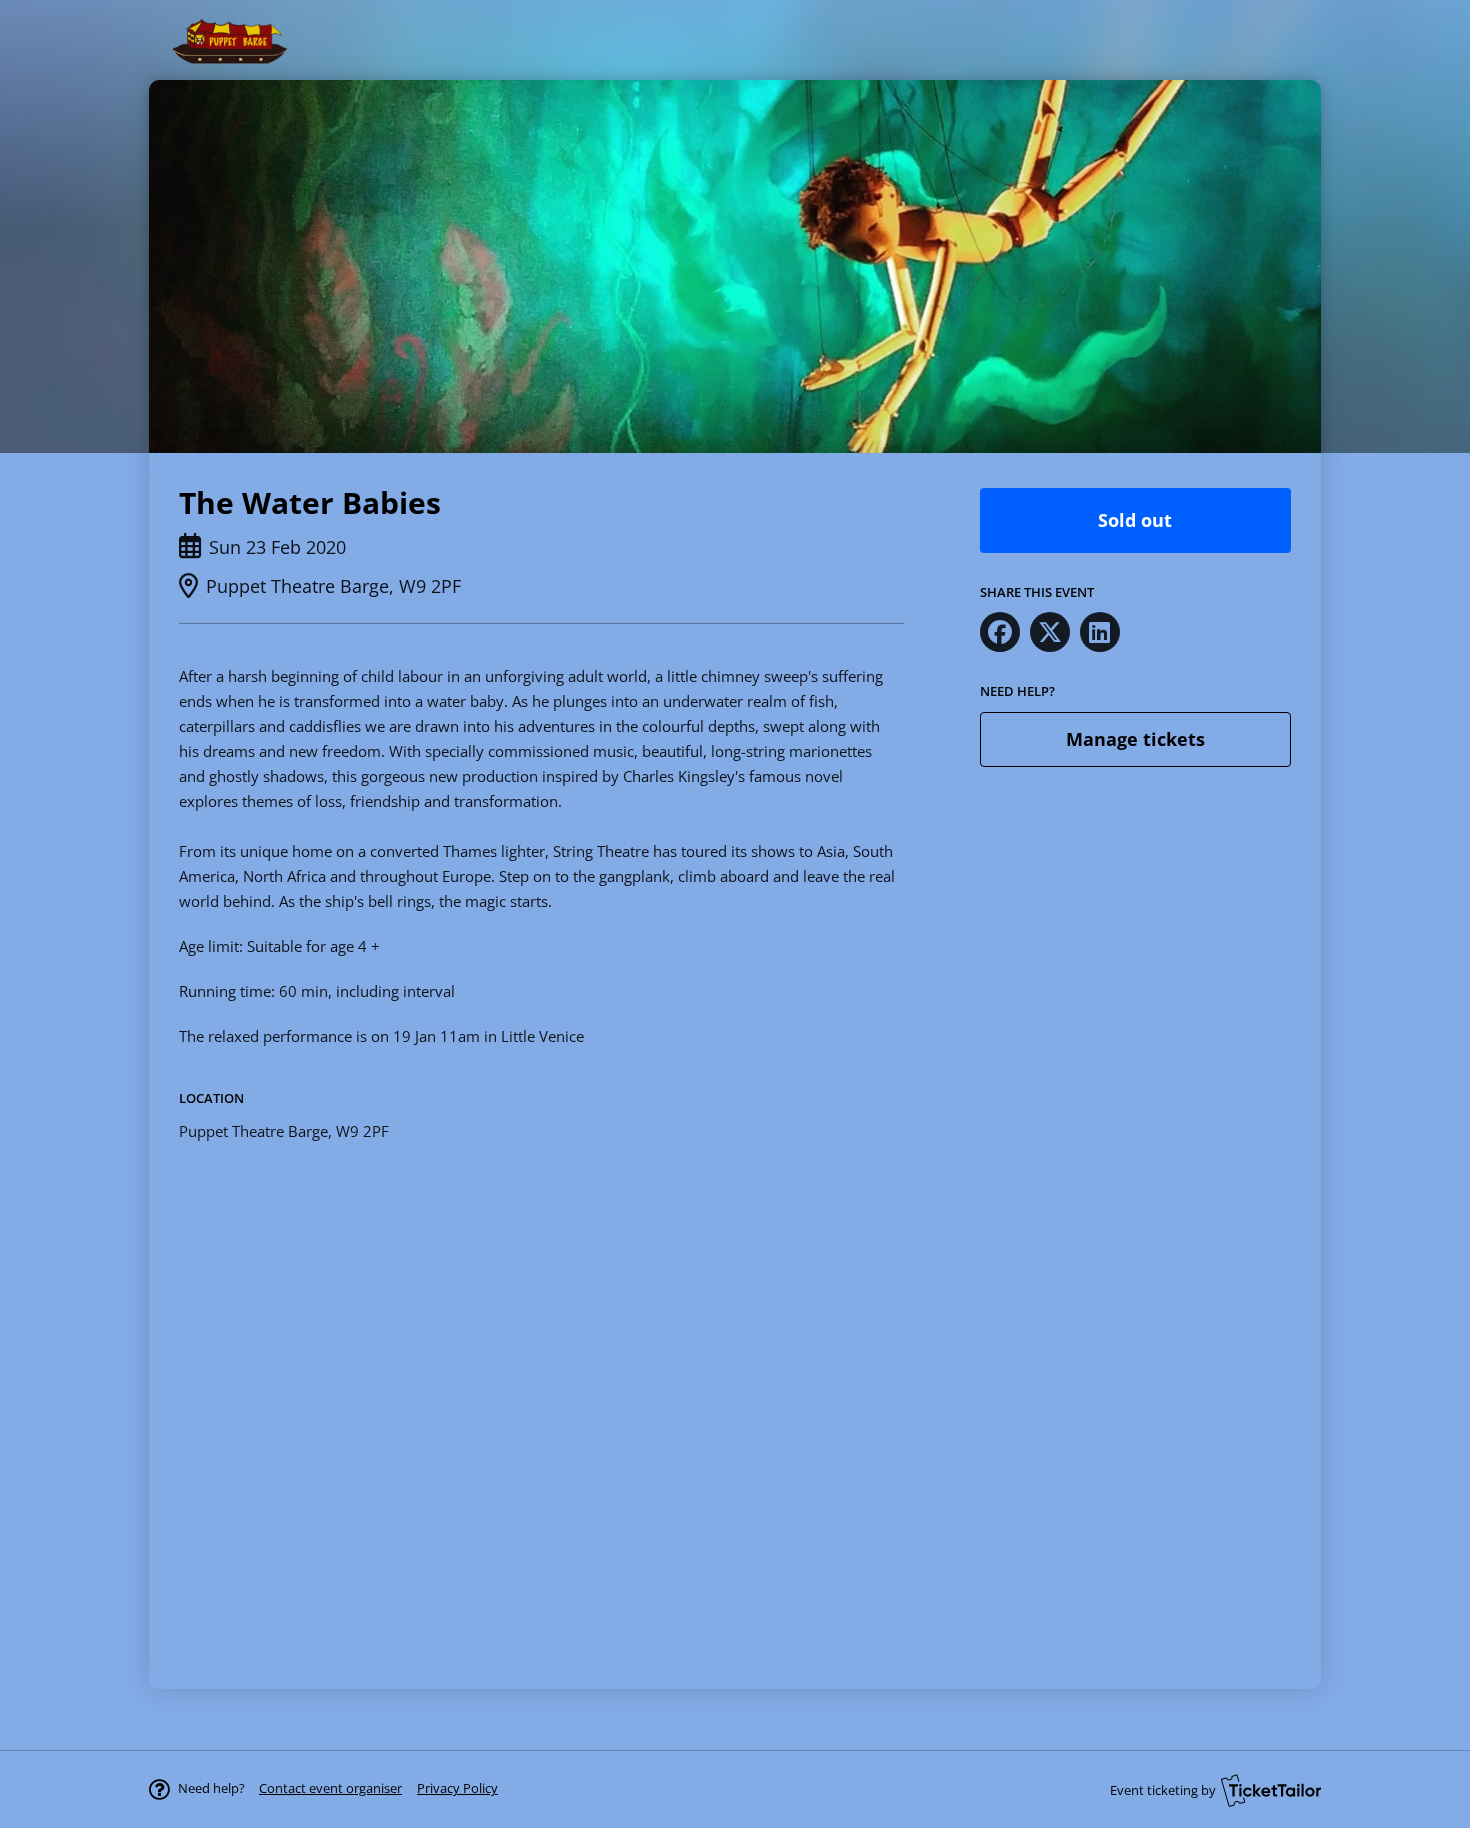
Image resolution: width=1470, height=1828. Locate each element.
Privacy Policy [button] (457, 1788)
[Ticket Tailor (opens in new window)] (1271, 1790)
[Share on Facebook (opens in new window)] (1000, 632)
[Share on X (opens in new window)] (1050, 632)
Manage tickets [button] (1135, 739)
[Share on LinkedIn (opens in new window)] (1100, 632)
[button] (330, 1788)
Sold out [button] (1135, 520)
